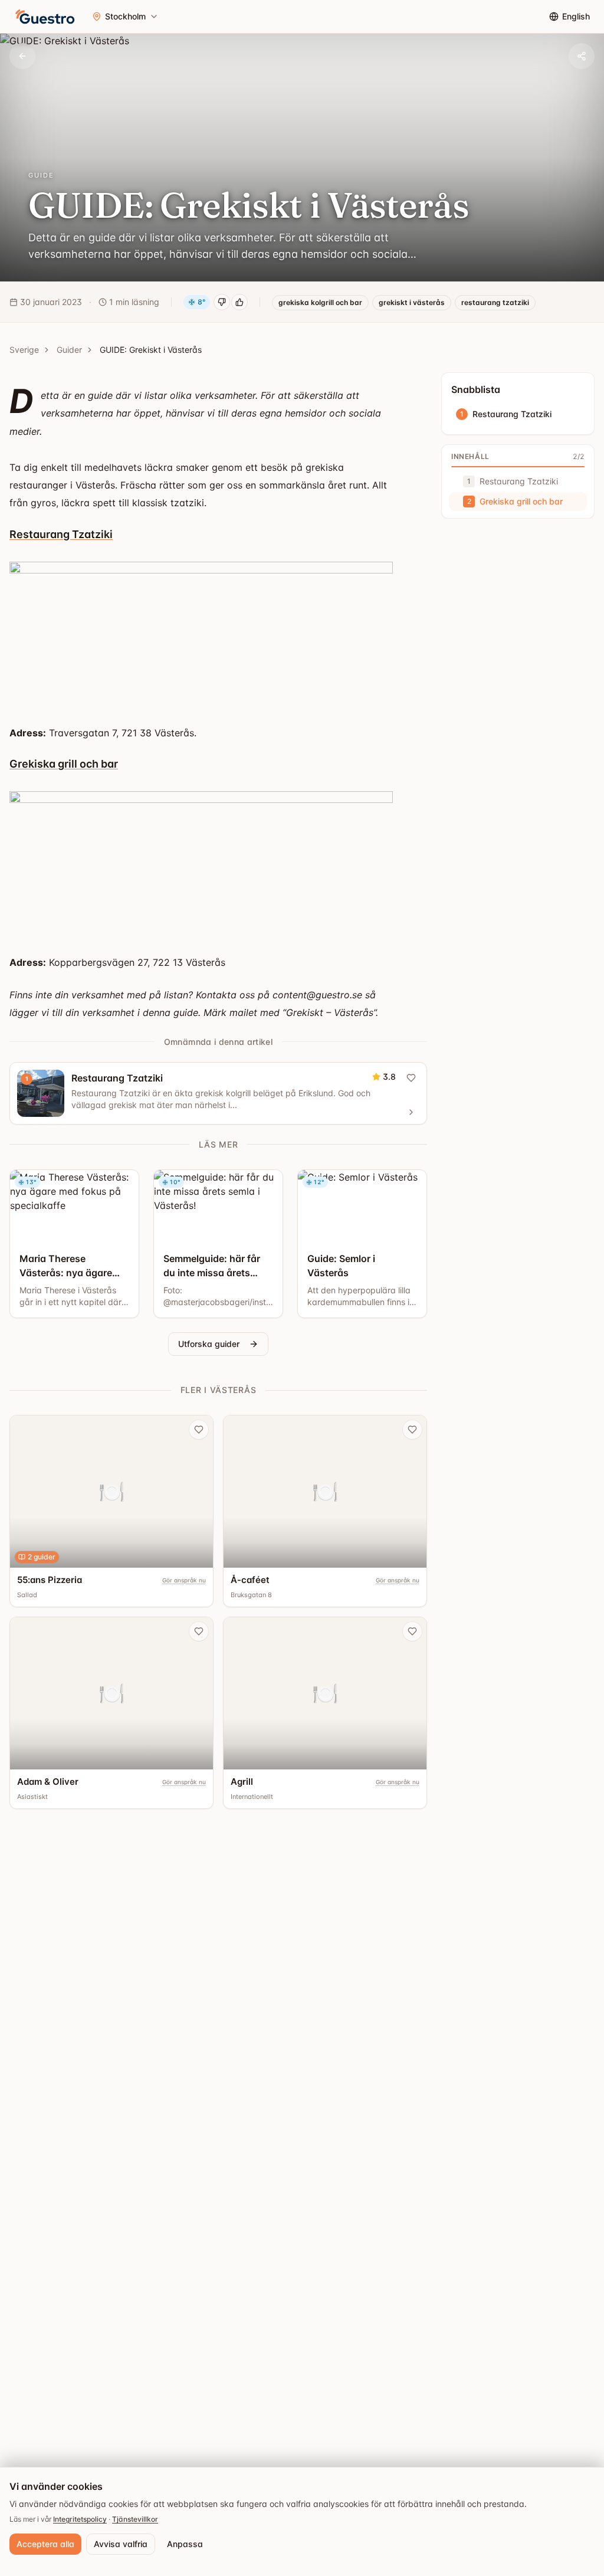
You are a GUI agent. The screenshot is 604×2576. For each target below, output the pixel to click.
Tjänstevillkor (135, 2519)
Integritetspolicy (80, 2519)
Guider (69, 350)
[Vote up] (239, 302)
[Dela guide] (582, 56)
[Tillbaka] (22, 56)
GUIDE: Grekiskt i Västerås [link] (151, 350)
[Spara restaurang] (199, 1430)
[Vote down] (222, 302)
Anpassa (185, 2544)
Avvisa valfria (121, 2544)
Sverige (24, 350)
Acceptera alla (45, 2544)
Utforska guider (209, 1344)
